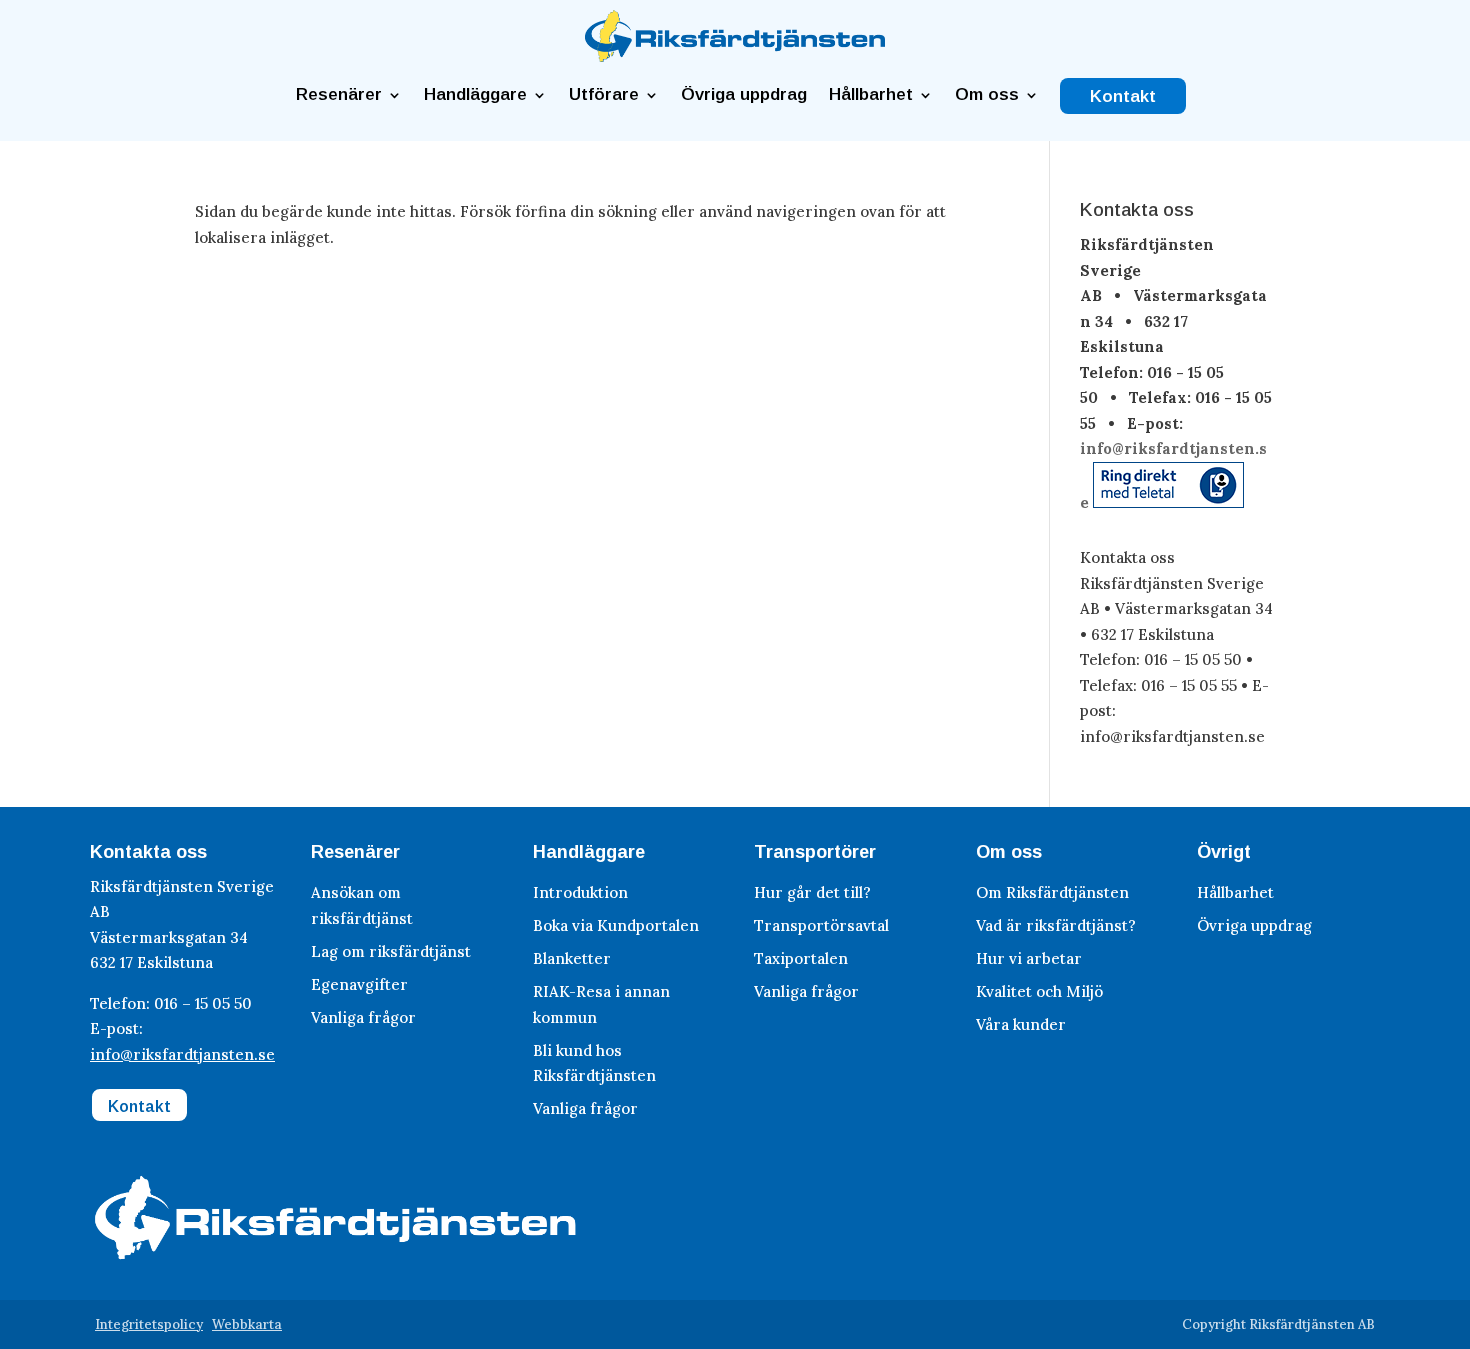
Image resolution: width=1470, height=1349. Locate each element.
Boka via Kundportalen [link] (616, 925)
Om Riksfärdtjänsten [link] (1052, 892)
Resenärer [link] (339, 95)
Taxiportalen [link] (801, 958)
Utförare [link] (604, 95)
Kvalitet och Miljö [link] (1039, 991)
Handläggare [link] (475, 95)
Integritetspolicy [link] (149, 1324)
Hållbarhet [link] (871, 95)
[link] (735, 56)
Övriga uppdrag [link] (744, 95)
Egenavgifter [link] (359, 984)
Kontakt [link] (1123, 97)
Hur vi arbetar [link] (1029, 958)
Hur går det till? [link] (812, 892)
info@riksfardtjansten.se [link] (182, 1054)
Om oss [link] (987, 95)
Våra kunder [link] (1021, 1024)
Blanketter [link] (572, 958)
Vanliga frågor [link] (363, 1017)
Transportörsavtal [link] (821, 925)
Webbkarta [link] (247, 1324)
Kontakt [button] (139, 1106)
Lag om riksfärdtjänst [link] (391, 951)
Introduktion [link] (580, 892)
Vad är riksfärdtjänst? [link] (1056, 925)
